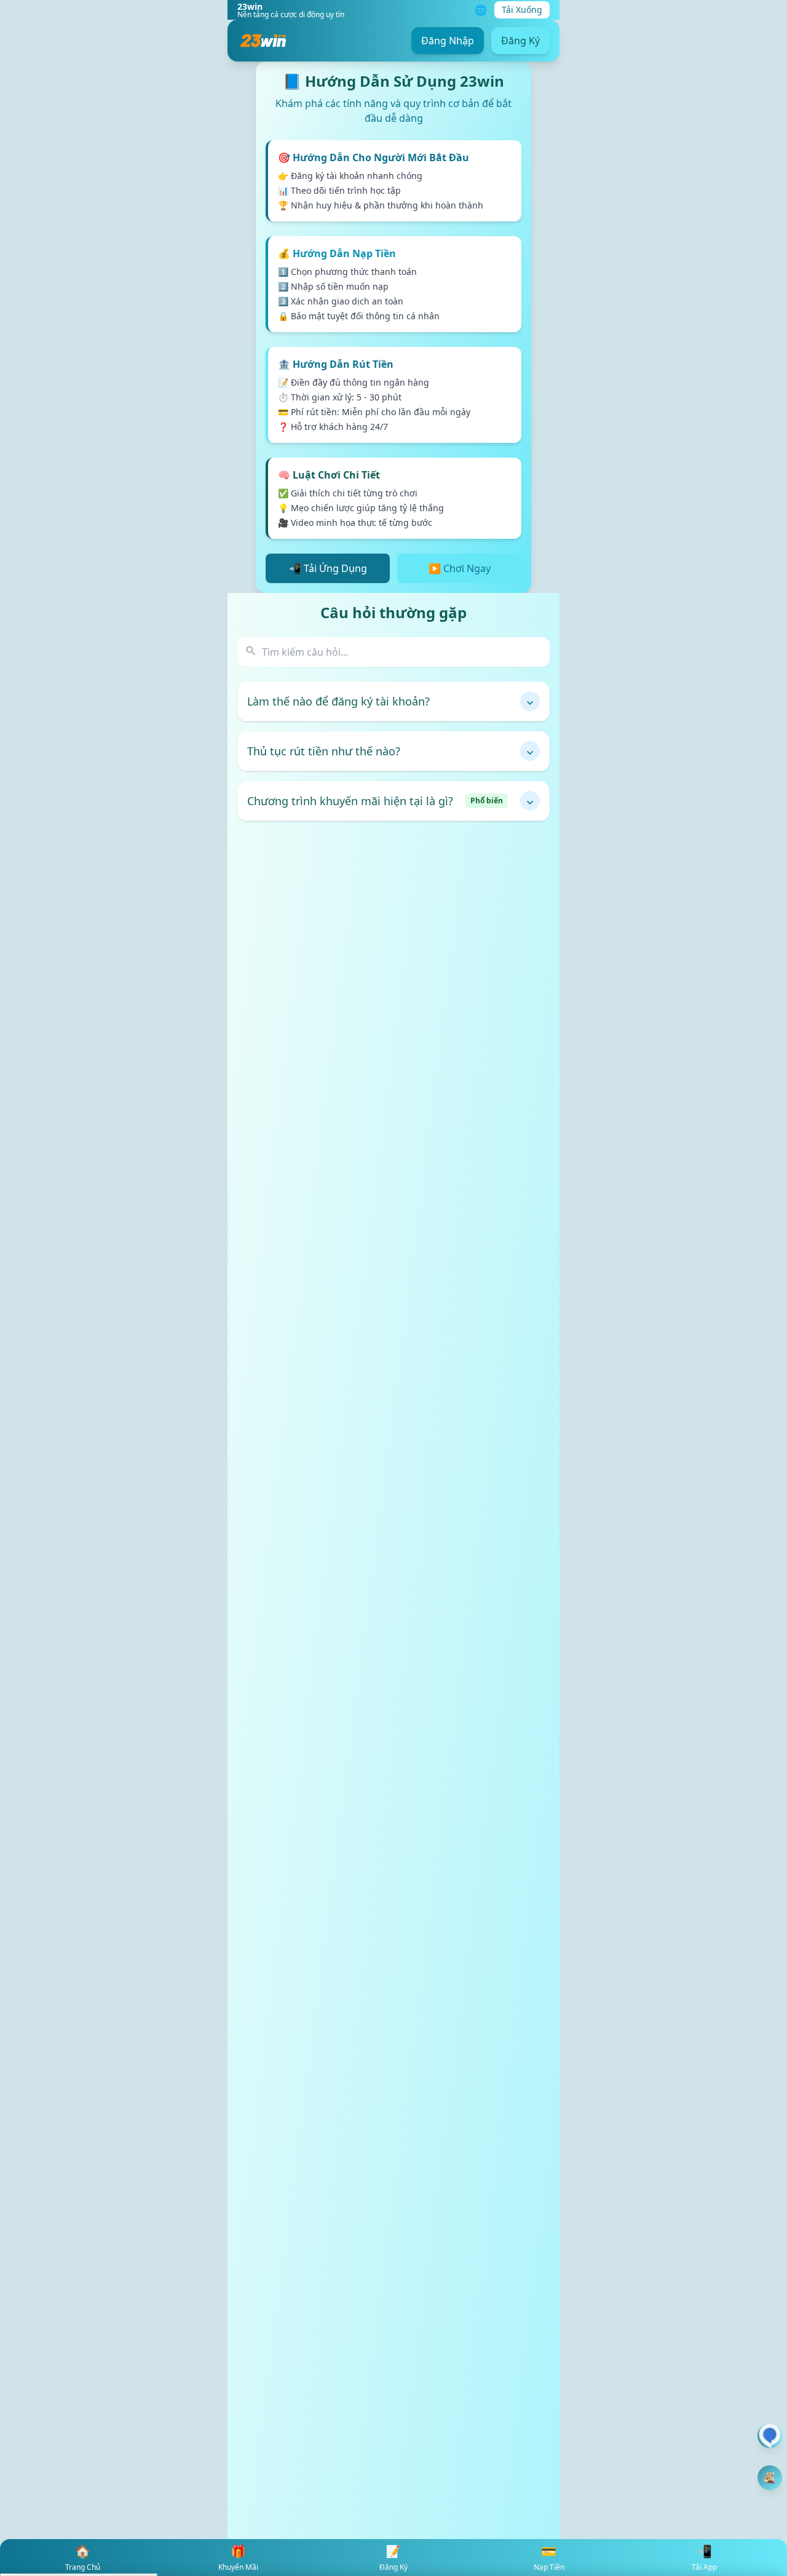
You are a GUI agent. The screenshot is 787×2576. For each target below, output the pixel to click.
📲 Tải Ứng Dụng (328, 568)
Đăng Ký (520, 41)
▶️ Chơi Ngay (460, 568)
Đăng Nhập (448, 41)
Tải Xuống (522, 10)
